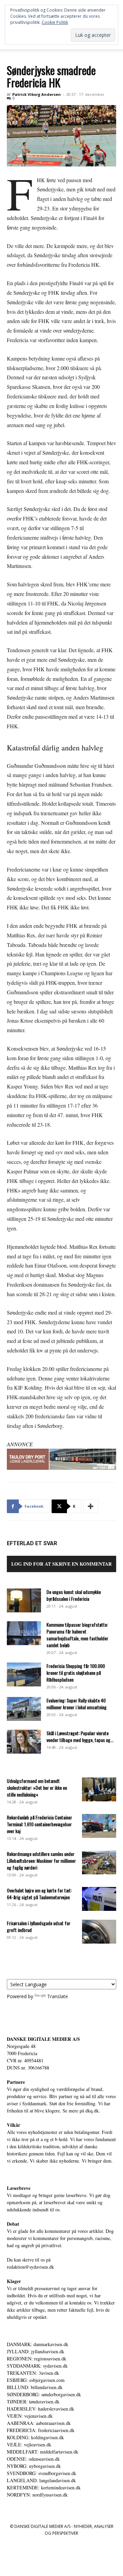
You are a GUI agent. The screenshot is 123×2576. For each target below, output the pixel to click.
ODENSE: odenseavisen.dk (33, 2459)
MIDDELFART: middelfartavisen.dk (43, 2452)
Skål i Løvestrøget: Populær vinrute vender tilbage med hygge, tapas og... (80, 1736)
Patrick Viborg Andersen (37, 94)
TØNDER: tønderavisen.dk (33, 2402)
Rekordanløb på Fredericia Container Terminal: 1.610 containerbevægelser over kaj (39, 1824)
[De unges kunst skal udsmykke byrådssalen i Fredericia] (24, 1600)
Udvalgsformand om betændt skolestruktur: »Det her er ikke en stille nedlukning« (37, 1788)
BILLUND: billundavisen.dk (35, 2387)
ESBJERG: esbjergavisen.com (36, 2380)
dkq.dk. (93, 2111)
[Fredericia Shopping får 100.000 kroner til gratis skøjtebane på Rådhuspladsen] (24, 1674)
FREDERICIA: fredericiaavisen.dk (41, 2430)
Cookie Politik (55, 22)
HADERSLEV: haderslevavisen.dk (40, 2409)
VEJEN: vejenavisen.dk (30, 2416)
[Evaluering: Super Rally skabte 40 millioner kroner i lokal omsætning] (24, 1709)
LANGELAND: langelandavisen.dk (41, 2480)
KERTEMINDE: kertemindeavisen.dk (44, 2487)
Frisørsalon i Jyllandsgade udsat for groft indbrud (39, 1926)
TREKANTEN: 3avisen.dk (33, 2373)
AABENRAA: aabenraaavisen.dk (39, 2423)
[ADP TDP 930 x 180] (61, 1459)
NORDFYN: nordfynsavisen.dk (37, 2495)
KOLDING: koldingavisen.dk (35, 2437)
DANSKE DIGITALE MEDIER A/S (43, 2039)
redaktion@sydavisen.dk (30, 2267)
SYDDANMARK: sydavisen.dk (37, 2366)
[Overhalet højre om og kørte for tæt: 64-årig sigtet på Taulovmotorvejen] (99, 1899)
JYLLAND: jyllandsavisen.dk (36, 2351)
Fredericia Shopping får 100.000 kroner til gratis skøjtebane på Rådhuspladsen (76, 1673)
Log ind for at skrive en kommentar (61, 1564)
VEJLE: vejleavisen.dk (29, 2445)
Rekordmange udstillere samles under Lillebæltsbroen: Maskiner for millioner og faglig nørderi (41, 1861)
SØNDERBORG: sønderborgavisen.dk (44, 2394)
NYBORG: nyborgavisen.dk (34, 2466)
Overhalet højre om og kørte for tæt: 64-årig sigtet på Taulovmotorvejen (39, 1894)
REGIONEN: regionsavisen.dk (37, 2359)
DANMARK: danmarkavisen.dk (38, 2344)
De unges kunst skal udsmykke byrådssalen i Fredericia (74, 1595)
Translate (58, 1996)
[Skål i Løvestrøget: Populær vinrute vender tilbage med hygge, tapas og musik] (24, 1742)
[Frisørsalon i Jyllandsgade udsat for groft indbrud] (99, 1932)
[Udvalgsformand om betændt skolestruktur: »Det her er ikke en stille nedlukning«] (99, 1789)
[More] (91, 1506)
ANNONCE (20, 1444)
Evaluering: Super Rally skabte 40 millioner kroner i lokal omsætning (77, 1704)
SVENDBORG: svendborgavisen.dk (42, 2473)
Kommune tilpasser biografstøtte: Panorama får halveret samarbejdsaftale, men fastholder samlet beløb (77, 1635)
